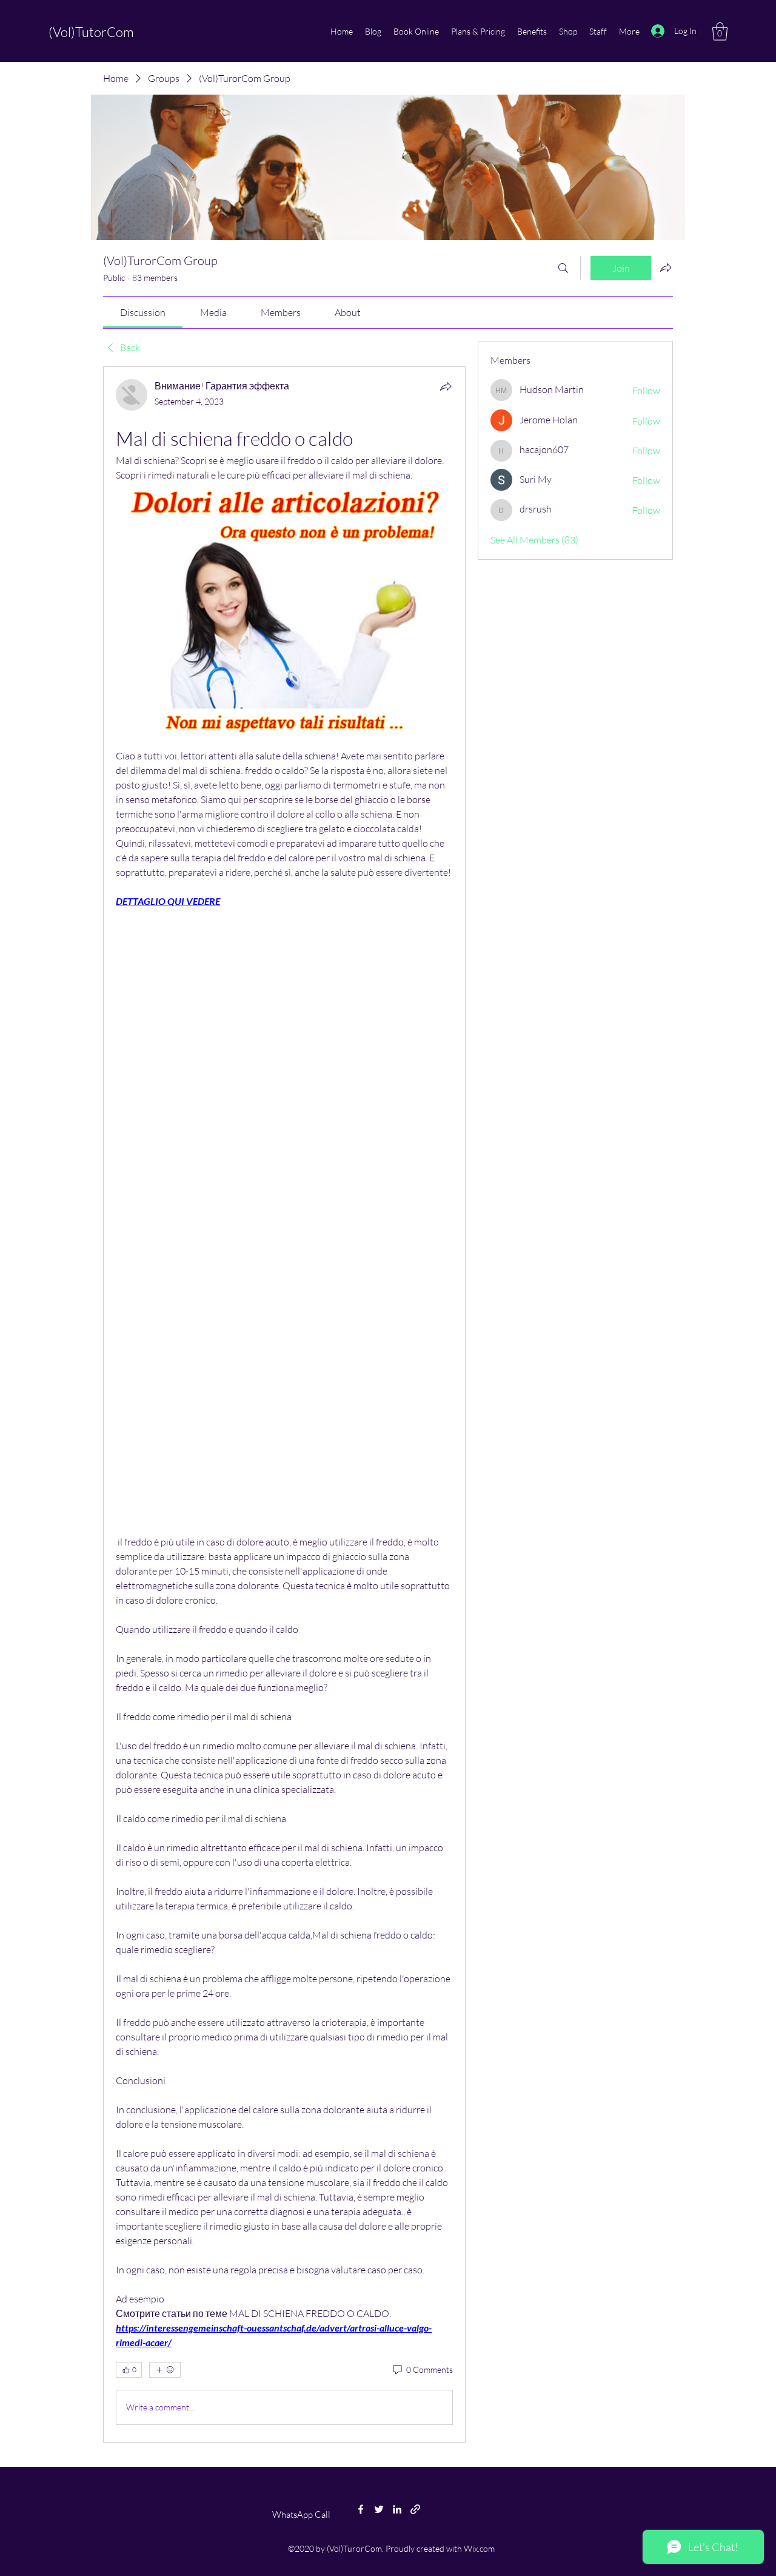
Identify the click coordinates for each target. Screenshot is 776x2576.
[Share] (446, 386)
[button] (720, 32)
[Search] (563, 268)
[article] (284, 1404)
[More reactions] (165, 2370)
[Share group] (666, 267)
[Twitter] (379, 2509)
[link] (143, 312)
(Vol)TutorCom (91, 32)
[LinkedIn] (397, 2509)
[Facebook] (361, 2509)
